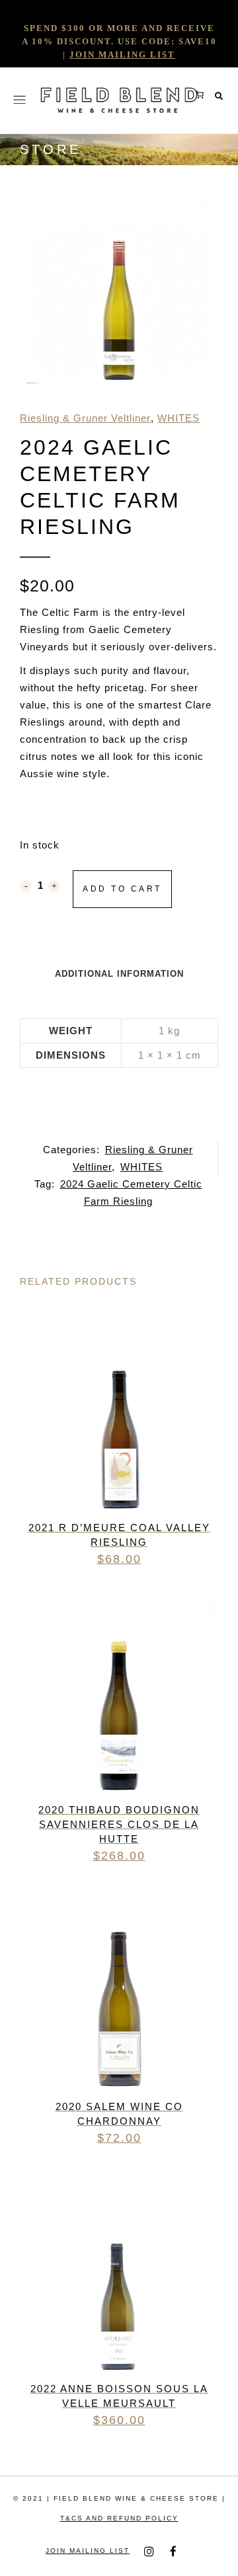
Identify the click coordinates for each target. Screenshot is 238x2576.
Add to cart (122, 889)
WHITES (178, 418)
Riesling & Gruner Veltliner (85, 418)
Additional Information (119, 974)
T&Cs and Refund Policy (119, 2518)
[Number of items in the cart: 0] (200, 95)
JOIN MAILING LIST (122, 55)
